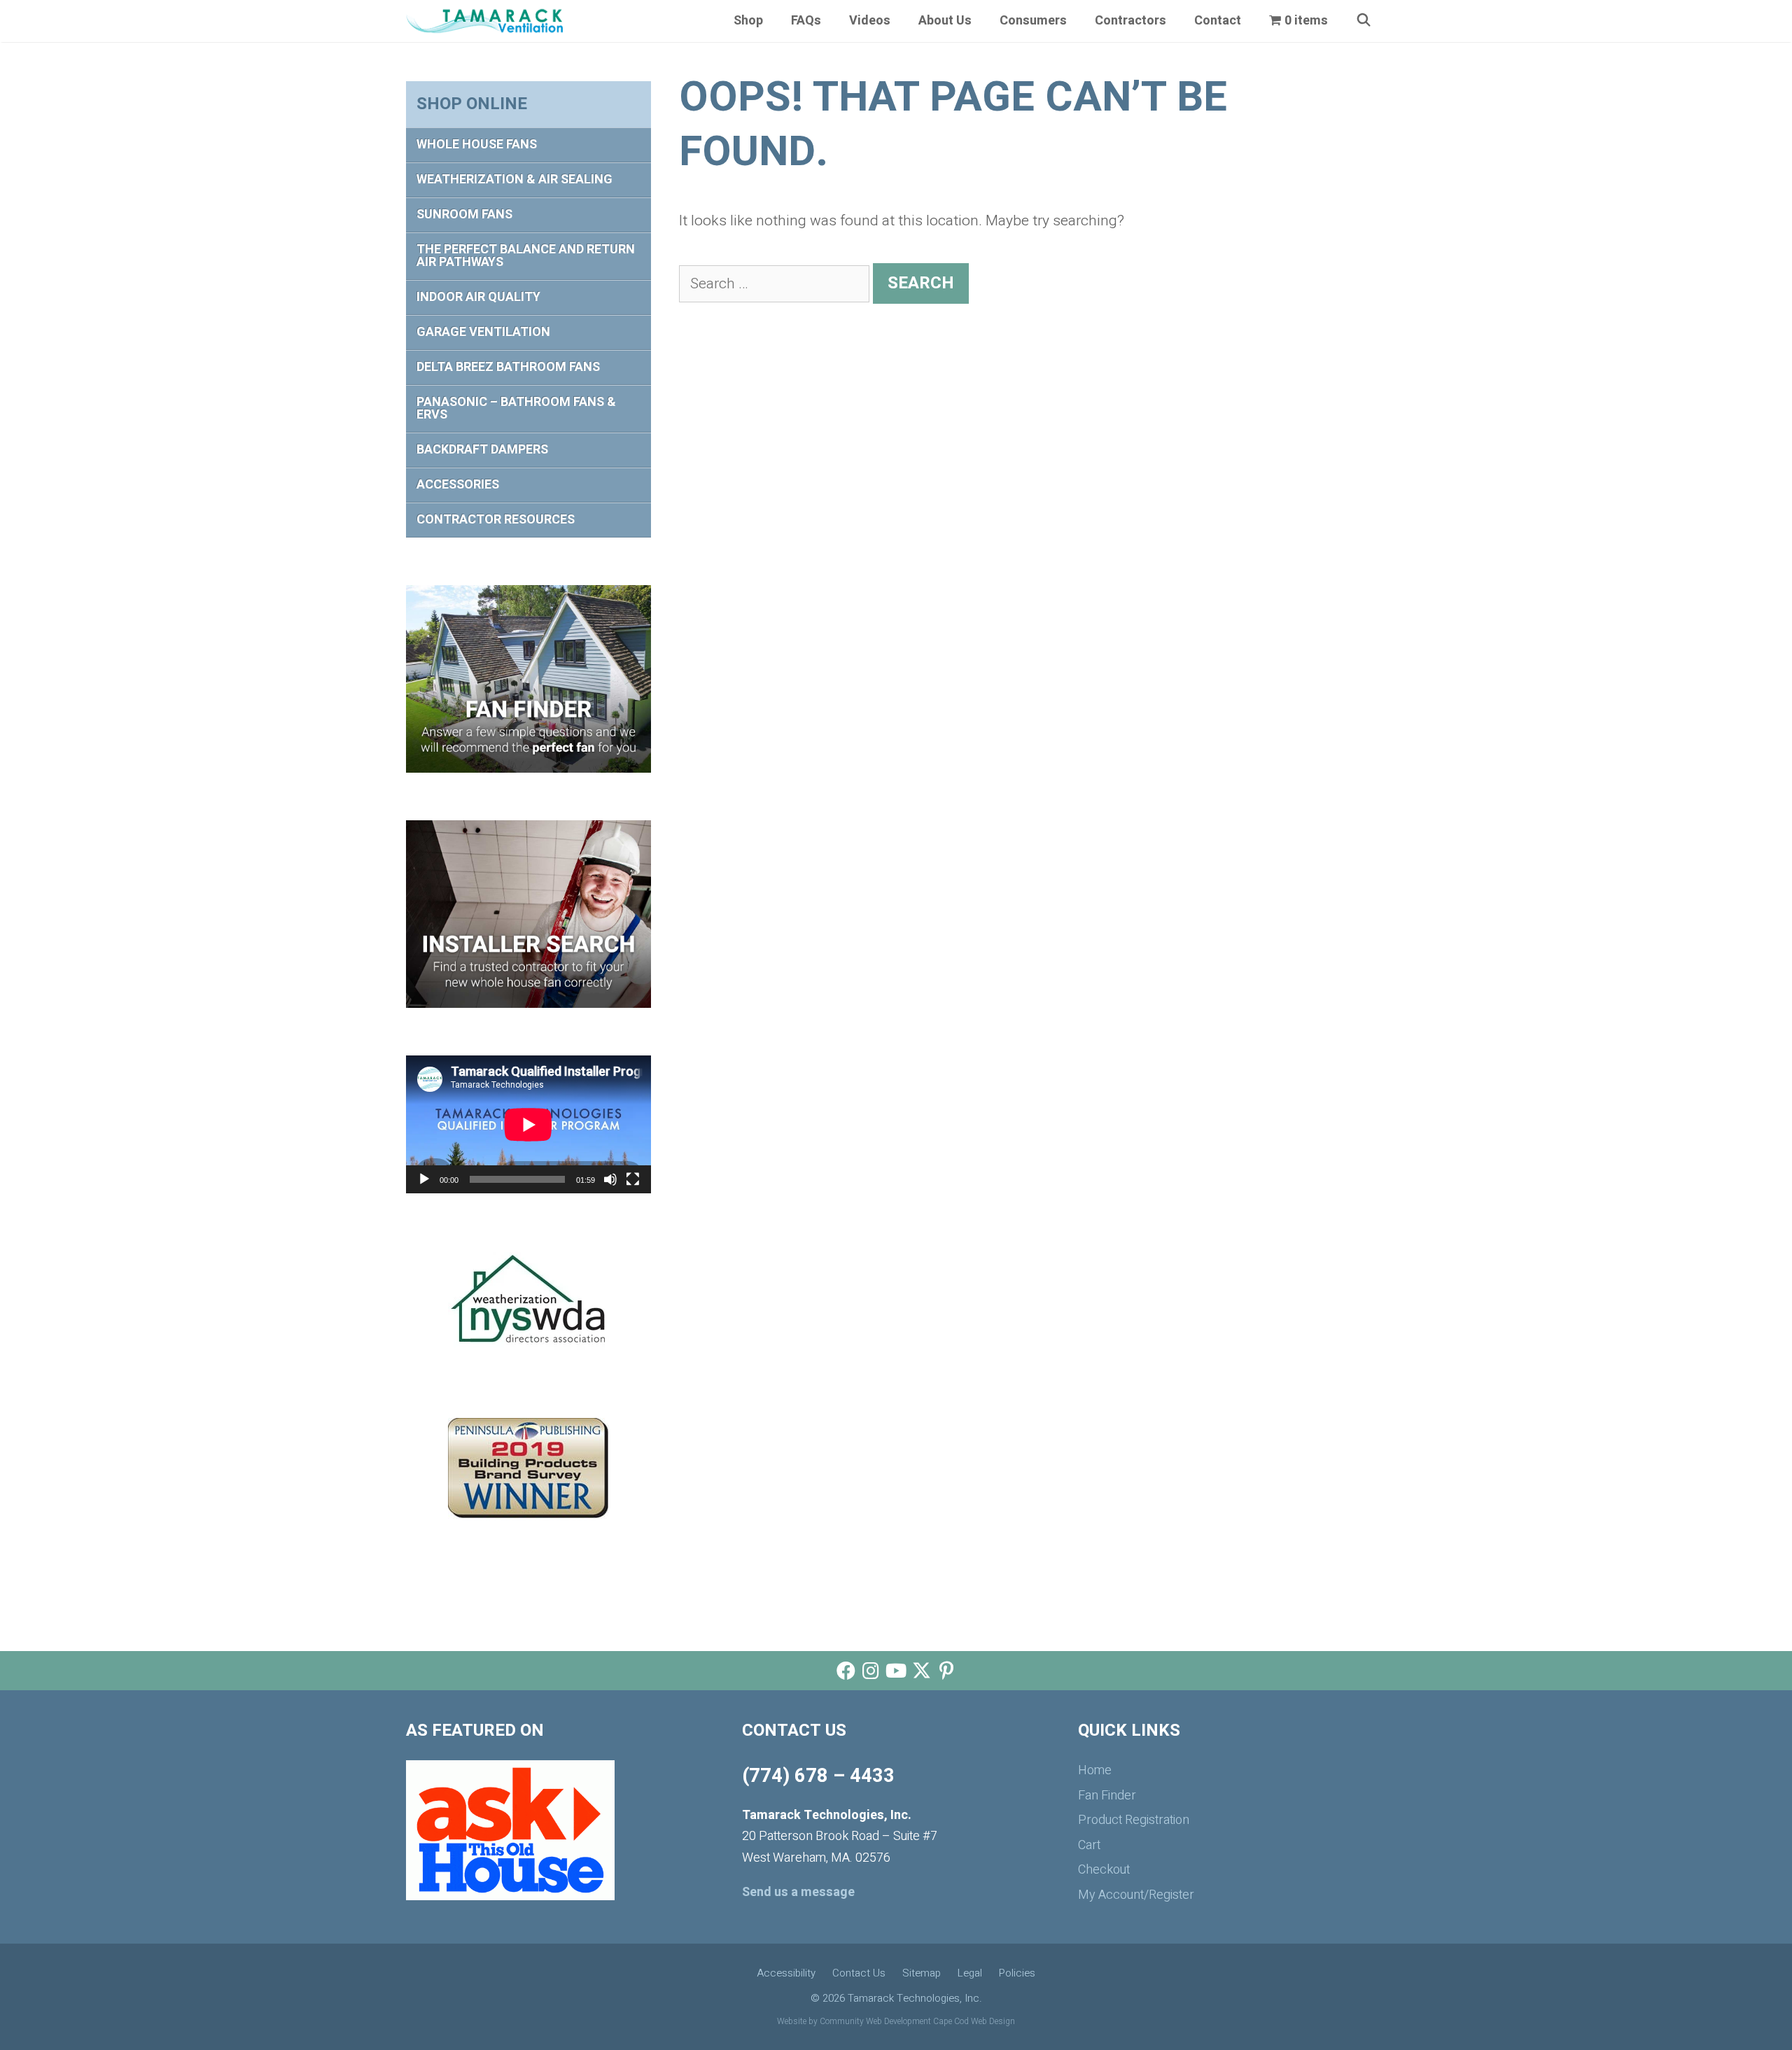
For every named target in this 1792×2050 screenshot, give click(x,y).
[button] (846, 1671)
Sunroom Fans (464, 215)
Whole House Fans (477, 145)
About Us (945, 21)
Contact (1218, 21)
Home (1095, 1770)
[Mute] (610, 1179)
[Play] (424, 1179)
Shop (748, 21)
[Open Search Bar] (1364, 21)
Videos (870, 21)
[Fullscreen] (633, 1179)
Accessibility (786, 1973)
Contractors (1130, 21)
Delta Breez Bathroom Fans (508, 367)
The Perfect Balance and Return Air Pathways (526, 256)
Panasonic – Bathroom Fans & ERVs (516, 408)
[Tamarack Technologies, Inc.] (484, 21)
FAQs (806, 21)
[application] (528, 1124)
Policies (1017, 1973)
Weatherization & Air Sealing (514, 180)
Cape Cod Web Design (974, 2021)
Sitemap (922, 1973)
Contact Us (859, 1973)
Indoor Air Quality (478, 297)
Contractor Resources (496, 520)
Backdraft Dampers (482, 450)
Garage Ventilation (483, 332)
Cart (1089, 1845)
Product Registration (1134, 1820)
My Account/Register (1136, 1895)
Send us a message (798, 1892)
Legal (970, 1973)
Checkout (1104, 1870)
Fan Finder (1107, 1796)
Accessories (458, 485)
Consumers (1033, 21)
